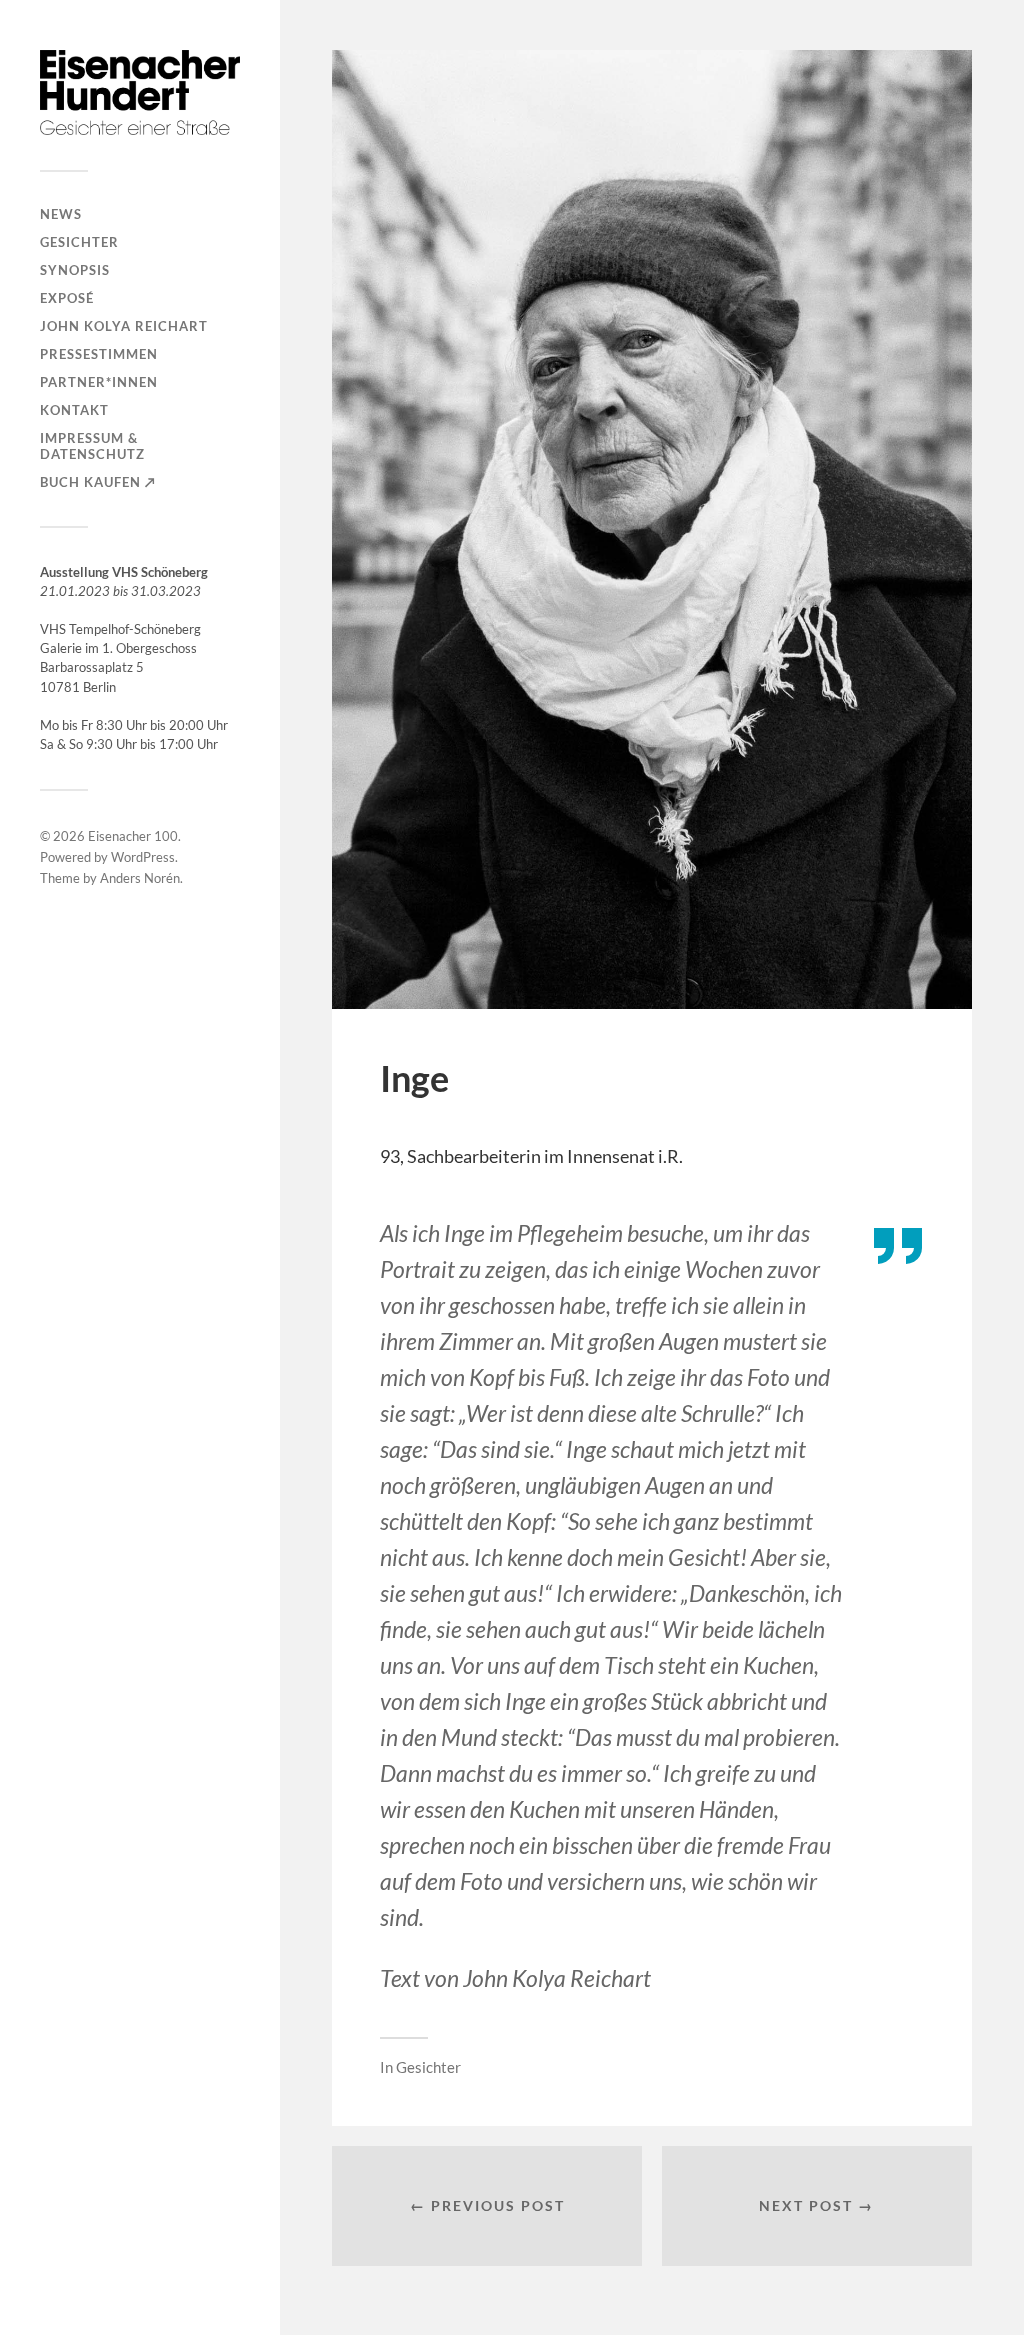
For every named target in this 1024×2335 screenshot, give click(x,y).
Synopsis (75, 270)
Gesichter (79, 242)
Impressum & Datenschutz (92, 446)
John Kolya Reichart (124, 326)
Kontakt (74, 410)
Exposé (67, 298)
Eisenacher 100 (133, 836)
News (61, 214)
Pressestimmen (99, 354)
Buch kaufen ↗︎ (98, 482)
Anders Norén (140, 878)
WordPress (143, 857)
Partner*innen (99, 382)
